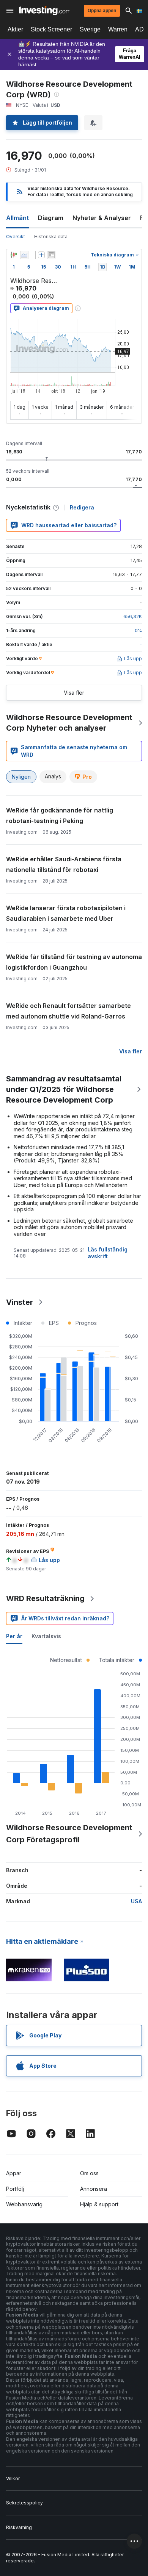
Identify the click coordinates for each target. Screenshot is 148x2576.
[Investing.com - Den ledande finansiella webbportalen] (45, 11)
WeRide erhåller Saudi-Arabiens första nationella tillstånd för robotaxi (64, 864)
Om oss (89, 2173)
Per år (14, 1636)
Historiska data (51, 237)
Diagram (51, 218)
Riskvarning (19, 2527)
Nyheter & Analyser (102, 218)
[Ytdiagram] (24, 255)
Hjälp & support (99, 2204)
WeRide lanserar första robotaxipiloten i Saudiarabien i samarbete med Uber (66, 913)
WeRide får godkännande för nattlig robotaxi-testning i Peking (60, 815)
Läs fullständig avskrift (108, 1253)
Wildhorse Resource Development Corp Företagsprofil (69, 1834)
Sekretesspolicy (24, 2503)
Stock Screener (51, 29)
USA (136, 1901)
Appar (14, 2173)
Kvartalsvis (46, 1636)
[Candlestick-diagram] (14, 255)
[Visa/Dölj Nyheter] (51, 255)
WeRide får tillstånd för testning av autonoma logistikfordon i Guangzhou (74, 962)
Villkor (13, 2478)
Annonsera (94, 2189)
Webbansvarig (24, 2204)
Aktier (15, 29)
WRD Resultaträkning (45, 1598)
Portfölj (15, 2189)
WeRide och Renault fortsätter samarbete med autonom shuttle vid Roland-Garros (68, 1011)
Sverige (90, 29)
